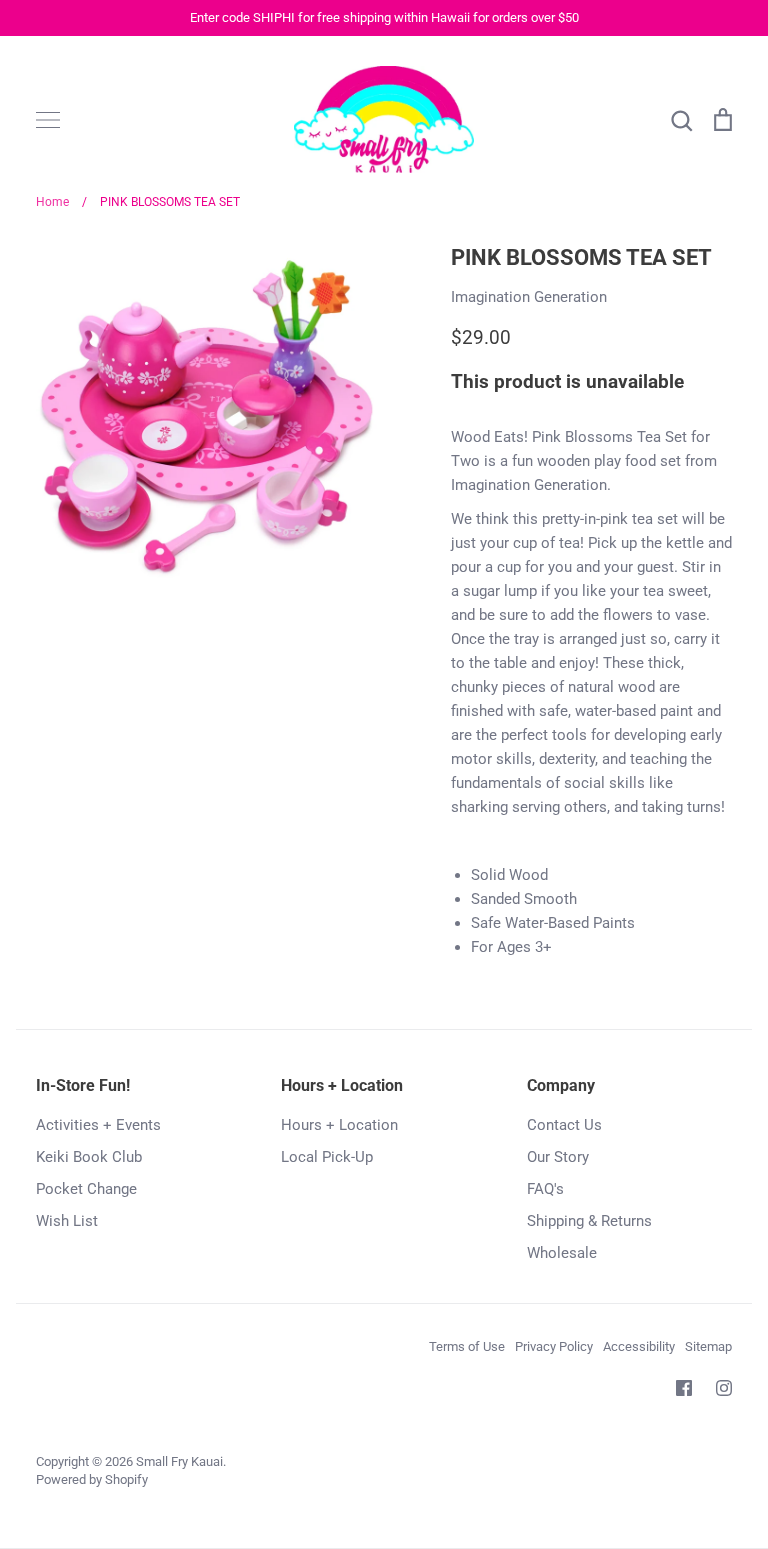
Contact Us (564, 1125)
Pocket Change (86, 1189)
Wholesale (562, 1253)
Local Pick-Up (327, 1157)
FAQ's (545, 1189)
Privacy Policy (554, 1346)
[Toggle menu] (48, 120)
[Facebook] (684, 1388)
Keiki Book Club (89, 1157)
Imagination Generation (529, 297)
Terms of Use (467, 1346)
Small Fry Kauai (179, 1461)
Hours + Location (339, 1125)
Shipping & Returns (589, 1221)
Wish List (67, 1221)
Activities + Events (98, 1125)
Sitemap (708, 1346)
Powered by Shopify (92, 1479)
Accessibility (639, 1346)
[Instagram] (724, 1388)
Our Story (558, 1157)
